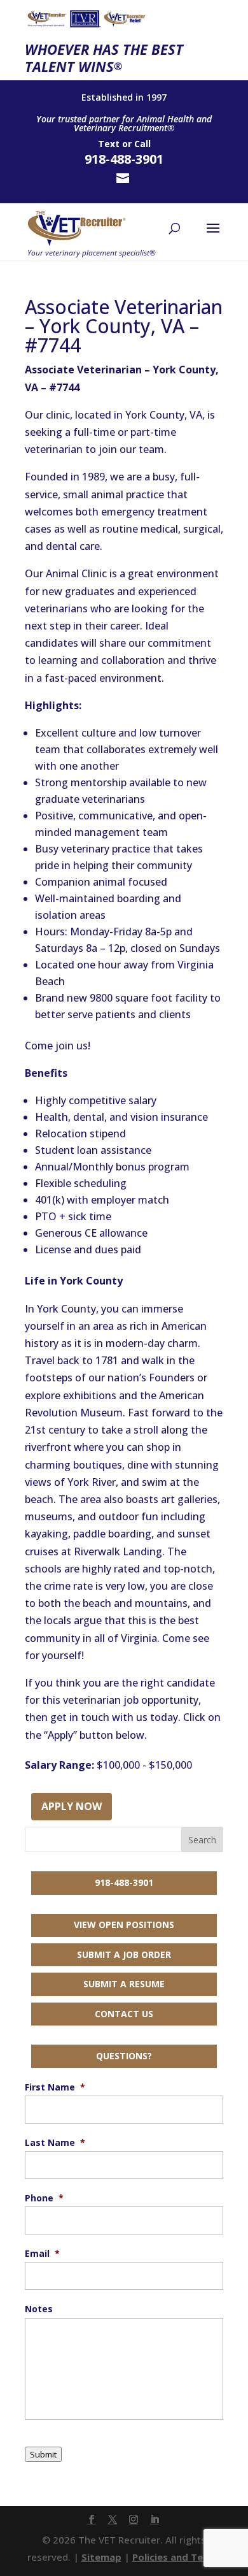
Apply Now (72, 1806)
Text (109, 144)
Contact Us (124, 2014)
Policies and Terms (177, 2557)
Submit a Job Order (124, 1954)
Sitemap (101, 2557)
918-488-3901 (124, 1882)
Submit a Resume (124, 1984)
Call (142, 144)
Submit (43, 2454)
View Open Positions (124, 1925)
